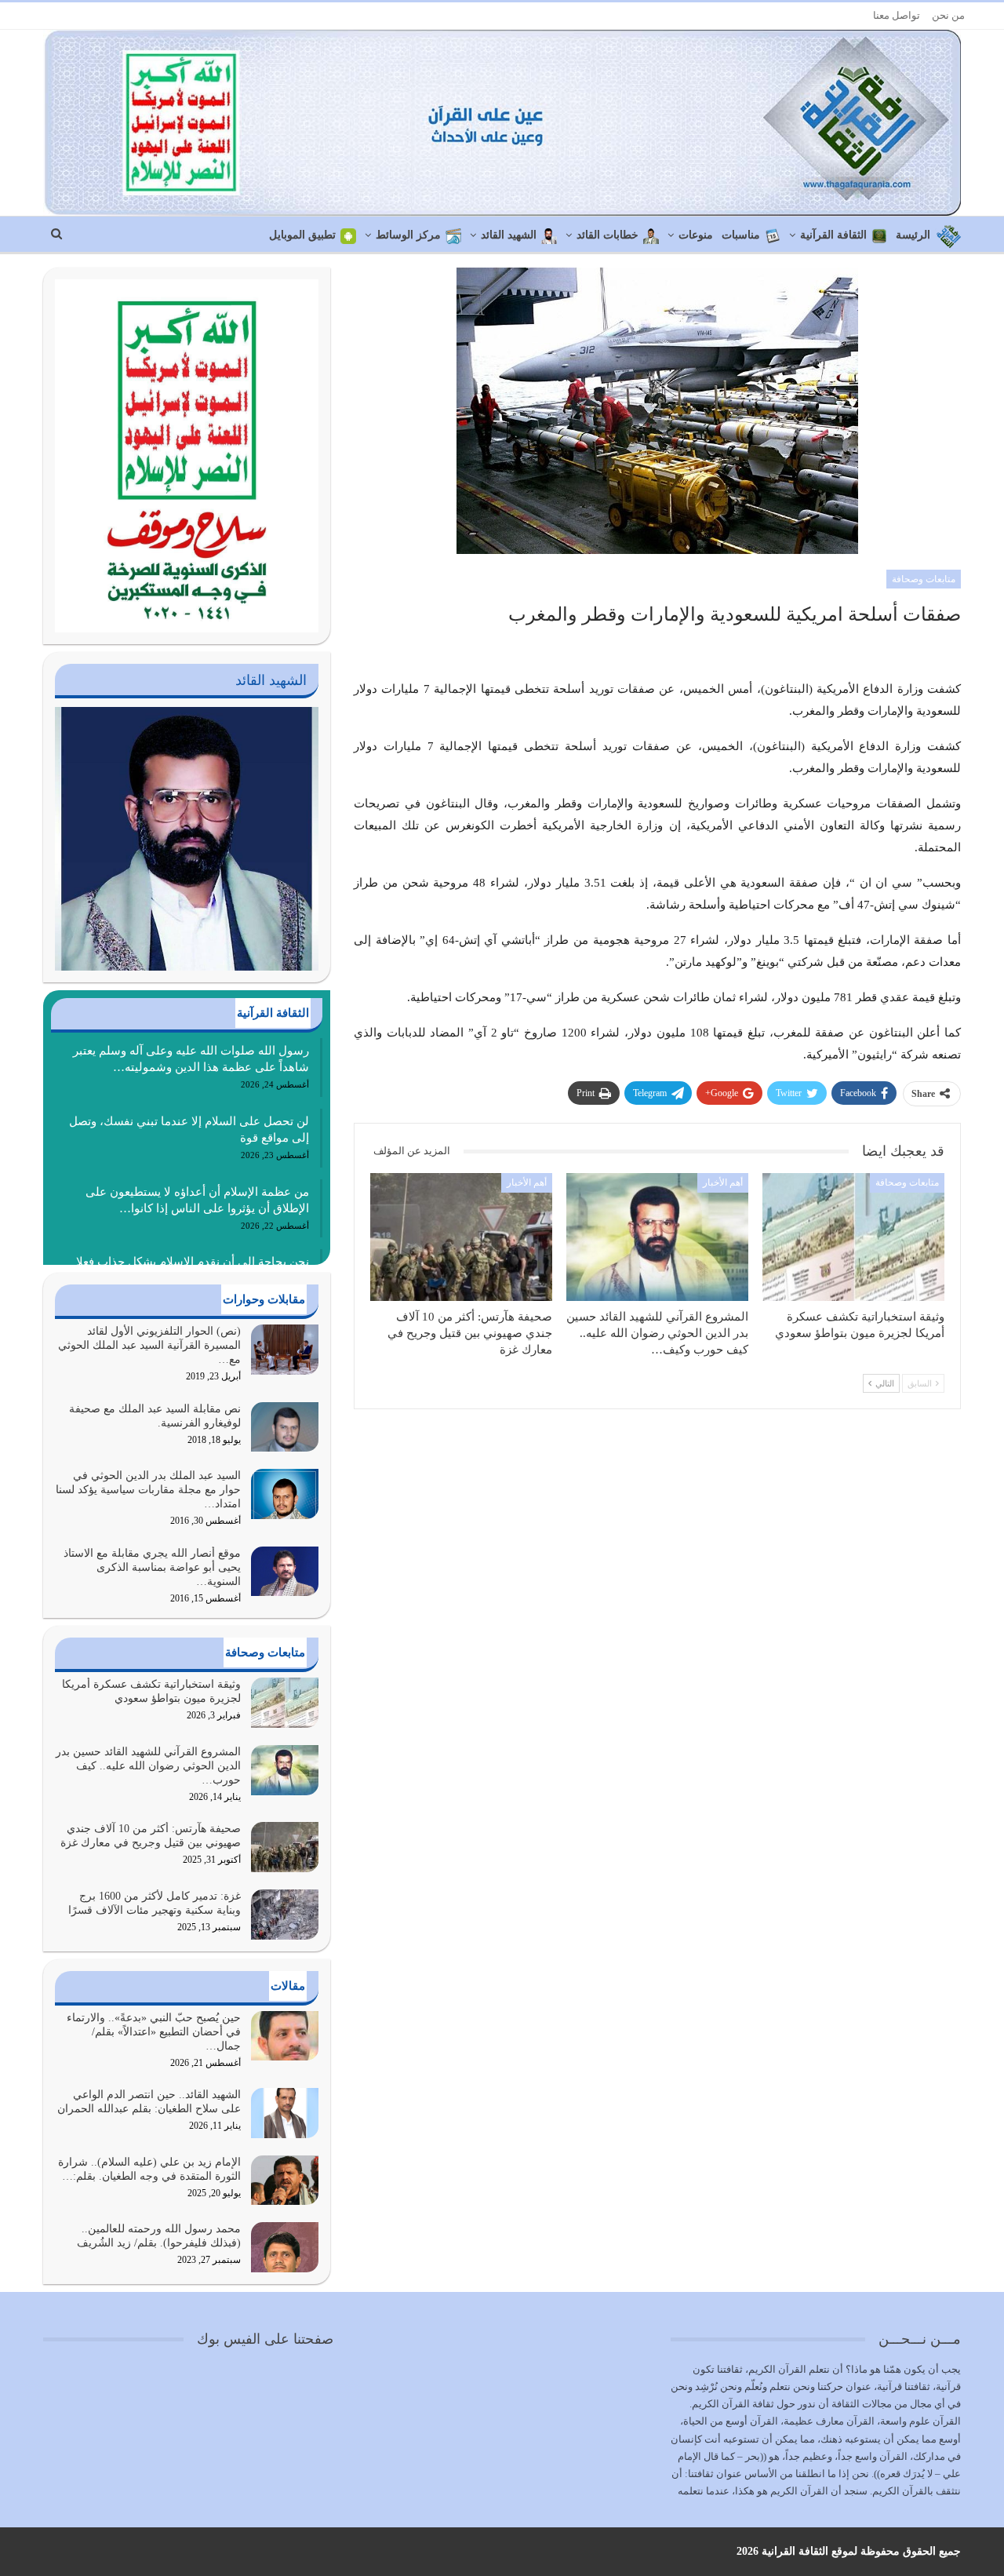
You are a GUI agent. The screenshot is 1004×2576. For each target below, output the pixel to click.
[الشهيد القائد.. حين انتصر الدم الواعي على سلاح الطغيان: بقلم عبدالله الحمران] (285, 2113)
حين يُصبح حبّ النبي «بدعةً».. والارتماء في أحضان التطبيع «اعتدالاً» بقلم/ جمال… (154, 2032)
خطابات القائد (607, 235)
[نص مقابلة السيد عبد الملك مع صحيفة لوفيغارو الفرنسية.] (285, 1427)
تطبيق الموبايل (302, 235)
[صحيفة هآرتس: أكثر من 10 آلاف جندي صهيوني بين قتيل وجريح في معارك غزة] (461, 1237)
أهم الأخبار (723, 1182)
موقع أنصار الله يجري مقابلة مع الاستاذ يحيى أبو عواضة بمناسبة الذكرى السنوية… (152, 1567)
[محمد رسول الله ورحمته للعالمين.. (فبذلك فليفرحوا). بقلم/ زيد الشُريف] (285, 2247)
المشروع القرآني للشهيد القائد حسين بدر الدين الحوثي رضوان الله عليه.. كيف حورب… (148, 1766)
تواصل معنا (897, 15)
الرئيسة (913, 235)
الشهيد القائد (509, 235)
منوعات (696, 235)
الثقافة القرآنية (833, 235)
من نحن (948, 15)
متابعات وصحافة (924, 579)
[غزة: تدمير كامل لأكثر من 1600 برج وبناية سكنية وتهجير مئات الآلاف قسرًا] (285, 1915)
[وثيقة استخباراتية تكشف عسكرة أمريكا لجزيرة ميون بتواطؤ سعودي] (853, 1237)
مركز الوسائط (408, 235)
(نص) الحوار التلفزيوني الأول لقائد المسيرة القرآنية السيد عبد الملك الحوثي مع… (149, 1345)
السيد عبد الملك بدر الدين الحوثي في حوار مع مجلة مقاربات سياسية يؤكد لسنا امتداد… (148, 1490)
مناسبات (741, 235)
